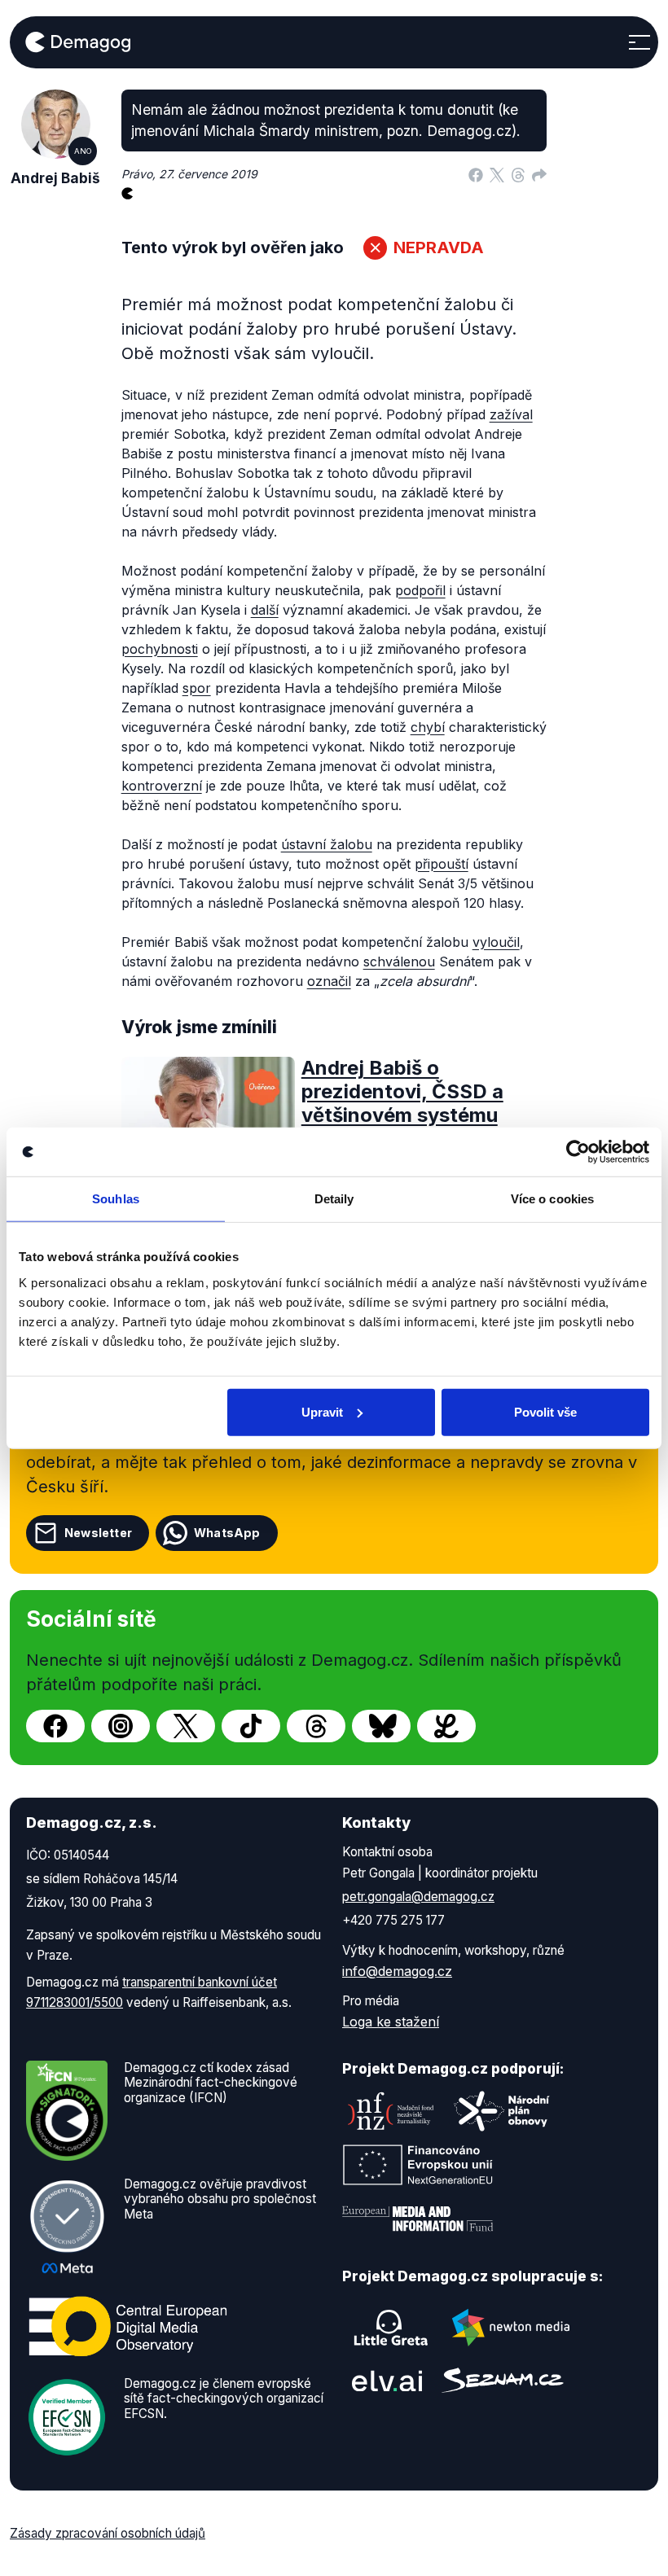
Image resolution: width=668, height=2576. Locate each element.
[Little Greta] (391, 2328)
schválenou (399, 962)
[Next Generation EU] (418, 2165)
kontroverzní (162, 786)
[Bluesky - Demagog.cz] (381, 1726)
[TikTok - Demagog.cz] (251, 1726)
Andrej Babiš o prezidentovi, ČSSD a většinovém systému (402, 1091)
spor (197, 688)
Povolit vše (545, 1411)
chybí (428, 727)
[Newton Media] (511, 2328)
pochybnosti (160, 649)
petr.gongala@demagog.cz (418, 1897)
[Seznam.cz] (503, 2380)
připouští (442, 864)
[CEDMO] (128, 2327)
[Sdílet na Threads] (518, 174)
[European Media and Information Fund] (418, 2219)
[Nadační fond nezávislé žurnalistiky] (391, 2111)
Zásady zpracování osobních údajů (108, 2533)
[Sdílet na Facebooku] (476, 174)
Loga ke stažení (391, 2022)
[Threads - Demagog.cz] (316, 1726)
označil (329, 981)
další (265, 610)
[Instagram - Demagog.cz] (121, 1726)
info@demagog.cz (397, 1971)
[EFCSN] (67, 2416)
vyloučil (496, 942)
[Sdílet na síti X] (497, 174)
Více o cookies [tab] (552, 1199)
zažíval (511, 414)
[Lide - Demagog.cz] (446, 1726)
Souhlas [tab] (116, 1199)
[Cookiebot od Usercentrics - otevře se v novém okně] (578, 1152)
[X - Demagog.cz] (186, 1726)
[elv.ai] (387, 2381)
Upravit (322, 1411)
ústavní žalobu (327, 844)
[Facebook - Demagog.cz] (55, 1726)
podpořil (420, 590)
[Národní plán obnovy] (502, 2111)
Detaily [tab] (334, 1199)
